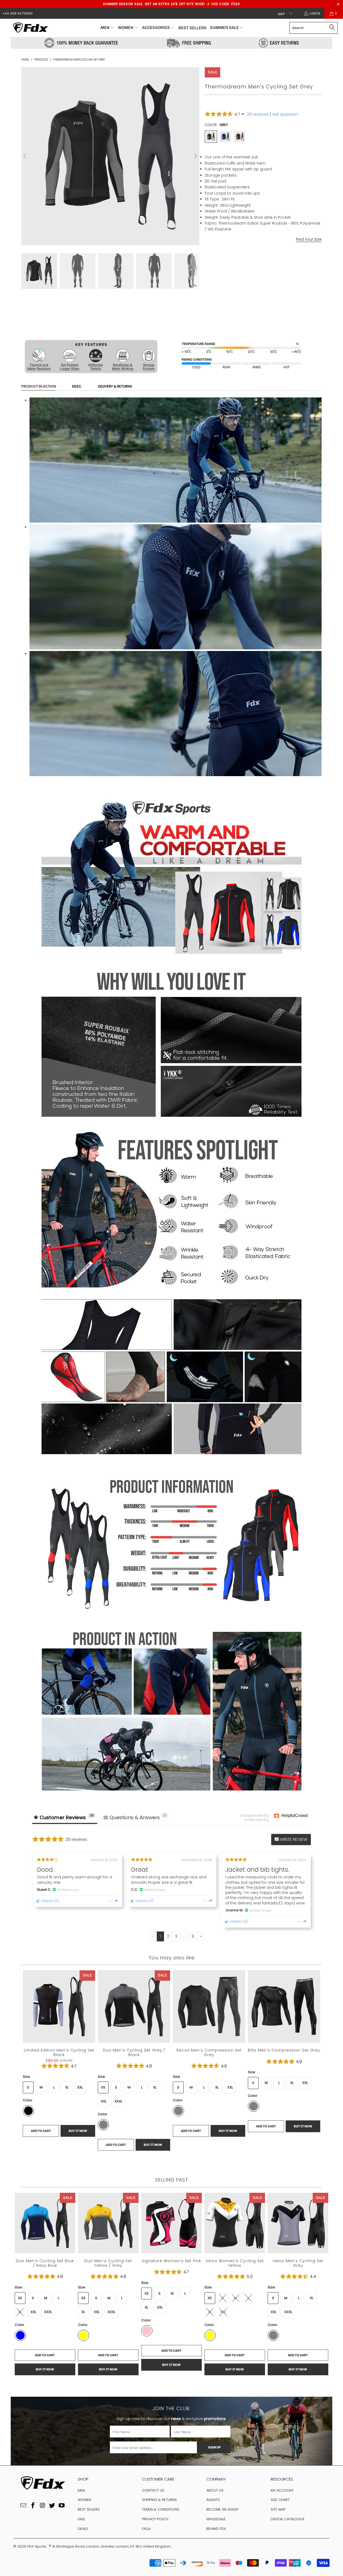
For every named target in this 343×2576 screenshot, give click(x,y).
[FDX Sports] (30, 28)
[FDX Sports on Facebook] (33, 2506)
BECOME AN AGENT (223, 2509)
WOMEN (84, 2500)
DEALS (83, 2529)
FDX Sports (37, 2546)
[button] (107, 28)
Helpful (47, 1901)
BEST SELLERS (89, 2509)
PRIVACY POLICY (155, 2519)
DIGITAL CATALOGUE (288, 2519)
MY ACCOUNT (282, 2490)
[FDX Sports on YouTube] (62, 2506)
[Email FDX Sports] (24, 2506)
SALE (81, 2519)
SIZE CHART (280, 2500)
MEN (81, 2490)
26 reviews (258, 114)
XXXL (118, 2101)
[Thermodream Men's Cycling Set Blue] (225, 137)
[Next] (195, 156)
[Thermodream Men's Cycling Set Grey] (211, 137)
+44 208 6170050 (18, 13)
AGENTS (213, 2500)
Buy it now (293, 323)
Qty (208, 297)
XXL (262, 260)
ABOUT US (215, 2490)
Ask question (285, 114)
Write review (293, 1839)
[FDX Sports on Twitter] (52, 2506)
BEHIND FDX (216, 2529)
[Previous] (25, 156)
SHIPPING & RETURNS (159, 2500)
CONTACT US (153, 2490)
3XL (276, 260)
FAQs (146, 2529)
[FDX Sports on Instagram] (43, 2506)
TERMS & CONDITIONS (161, 2509)
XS (103, 2087)
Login (315, 13)
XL (249, 260)
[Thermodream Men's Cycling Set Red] (240, 137)
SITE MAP (278, 2509)
